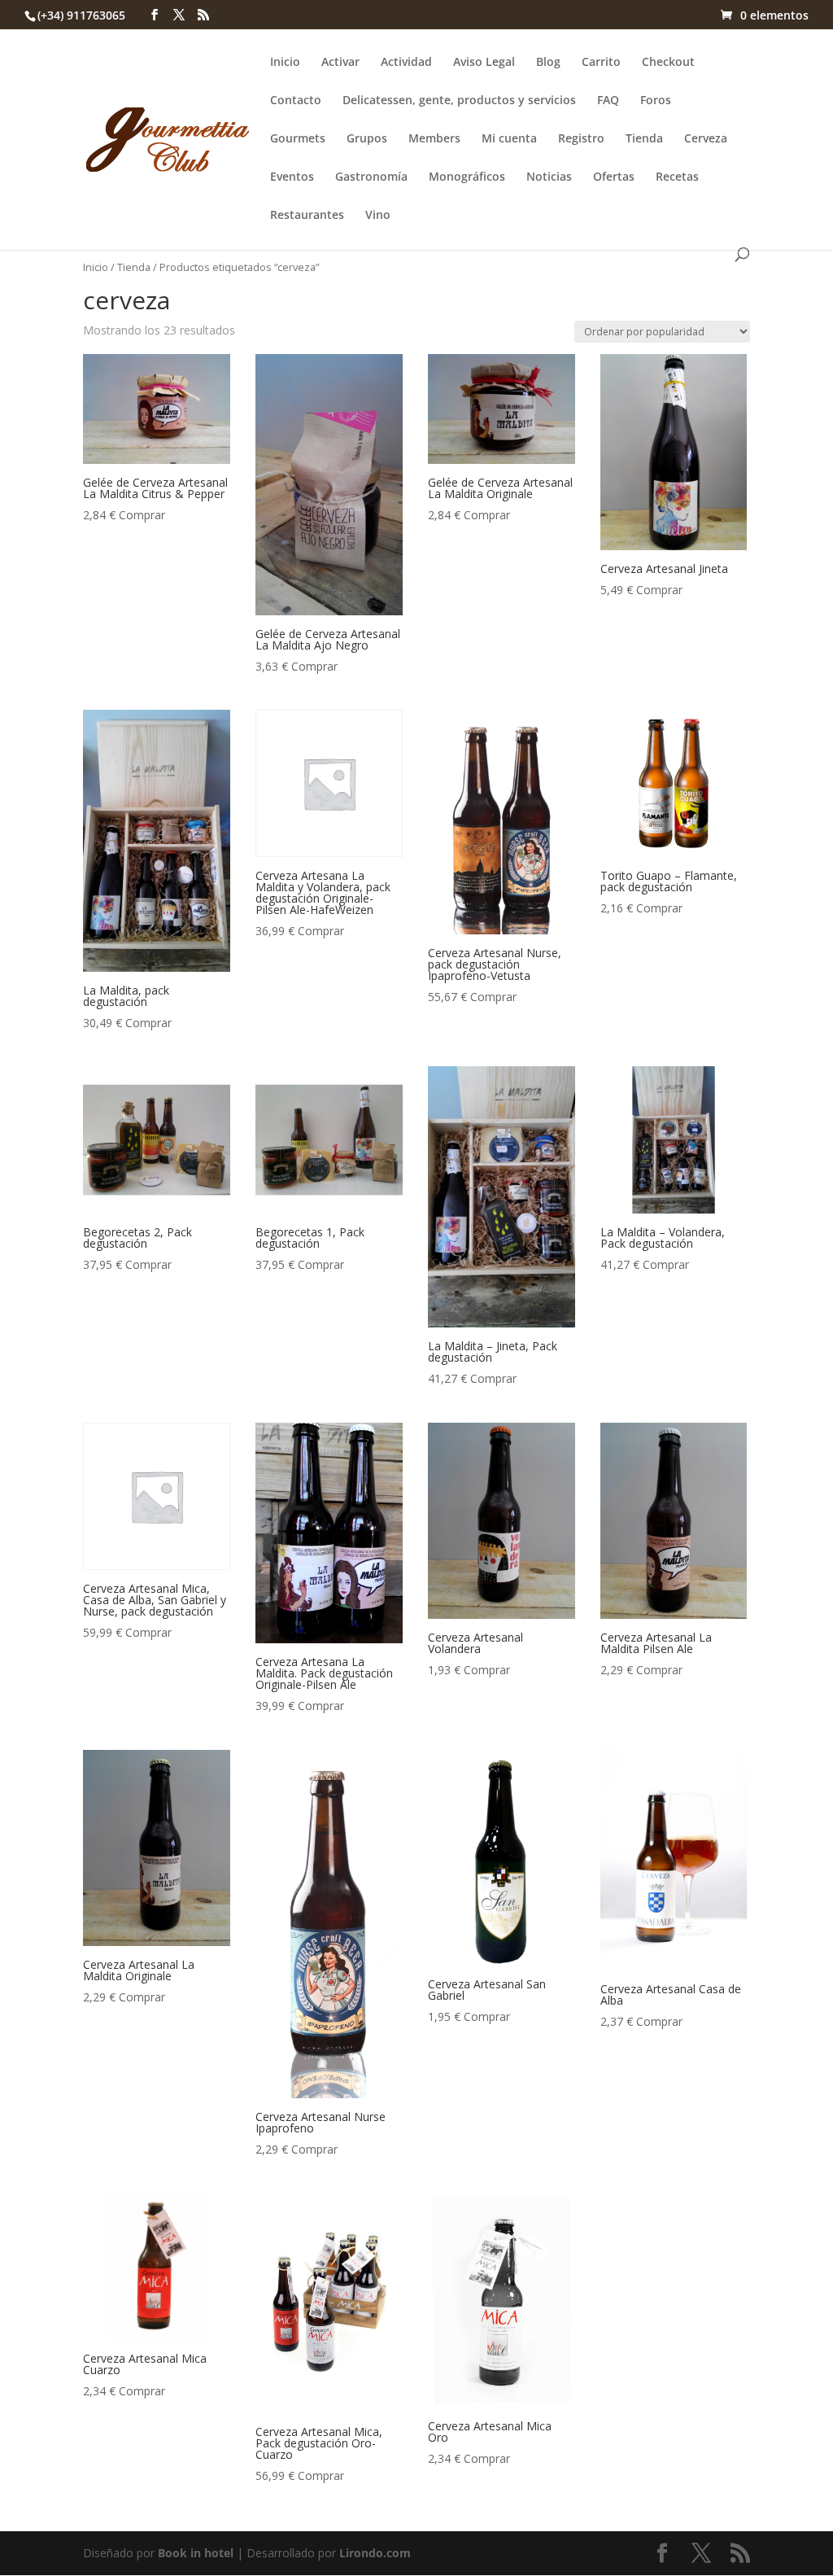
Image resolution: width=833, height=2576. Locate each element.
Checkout (668, 63)
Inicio (285, 63)
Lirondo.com (375, 2553)
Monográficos (467, 177)
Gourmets (298, 139)
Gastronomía (371, 177)
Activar (340, 63)
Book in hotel (196, 2553)
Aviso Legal (484, 63)
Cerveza (706, 139)
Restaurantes (307, 216)
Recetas (677, 177)
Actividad (406, 63)
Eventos (292, 177)
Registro (581, 139)
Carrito (601, 63)
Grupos (367, 139)
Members (434, 139)
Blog (548, 63)
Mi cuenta (509, 139)
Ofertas (614, 177)
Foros (656, 101)
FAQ (608, 101)
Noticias (549, 177)
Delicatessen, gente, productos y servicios (459, 101)
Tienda (644, 139)
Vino (378, 216)
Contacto (296, 101)
